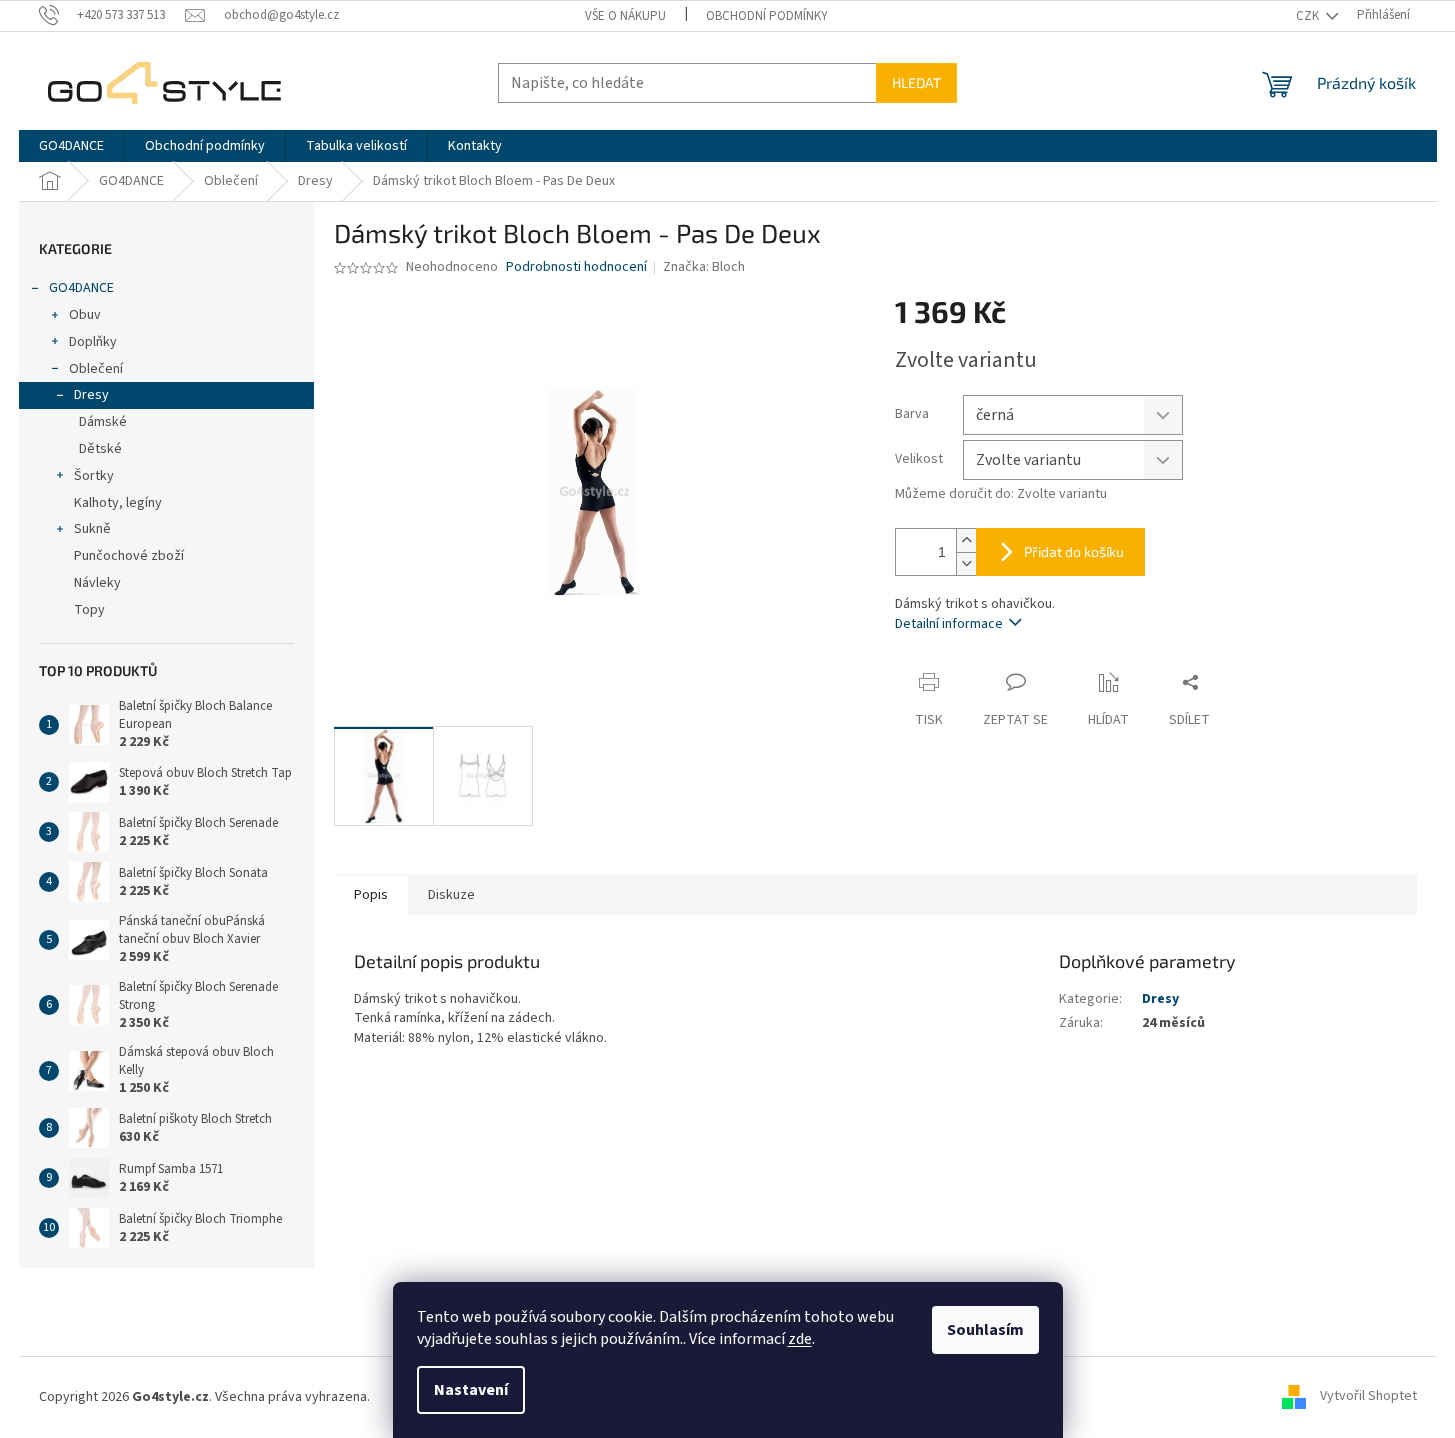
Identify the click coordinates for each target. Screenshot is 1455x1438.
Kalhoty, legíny (118, 503)
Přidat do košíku (1074, 551)
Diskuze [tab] (451, 895)
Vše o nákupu (625, 16)
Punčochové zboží (129, 556)
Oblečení (96, 369)
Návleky (97, 583)
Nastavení (471, 1390)
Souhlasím (985, 1330)
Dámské (103, 422)
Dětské (100, 449)
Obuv (85, 315)
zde (800, 1339)
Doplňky (93, 342)
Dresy (91, 395)
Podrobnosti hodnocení (576, 267)
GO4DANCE (81, 288)
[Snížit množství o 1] (966, 563)
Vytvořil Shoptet (1368, 1397)
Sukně (92, 529)
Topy (89, 610)
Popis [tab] (371, 895)
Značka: (704, 267)
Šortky (94, 476)
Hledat (916, 82)
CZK (1309, 16)
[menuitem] (71, 146)
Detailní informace (949, 624)
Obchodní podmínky (767, 16)
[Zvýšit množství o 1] (966, 540)
